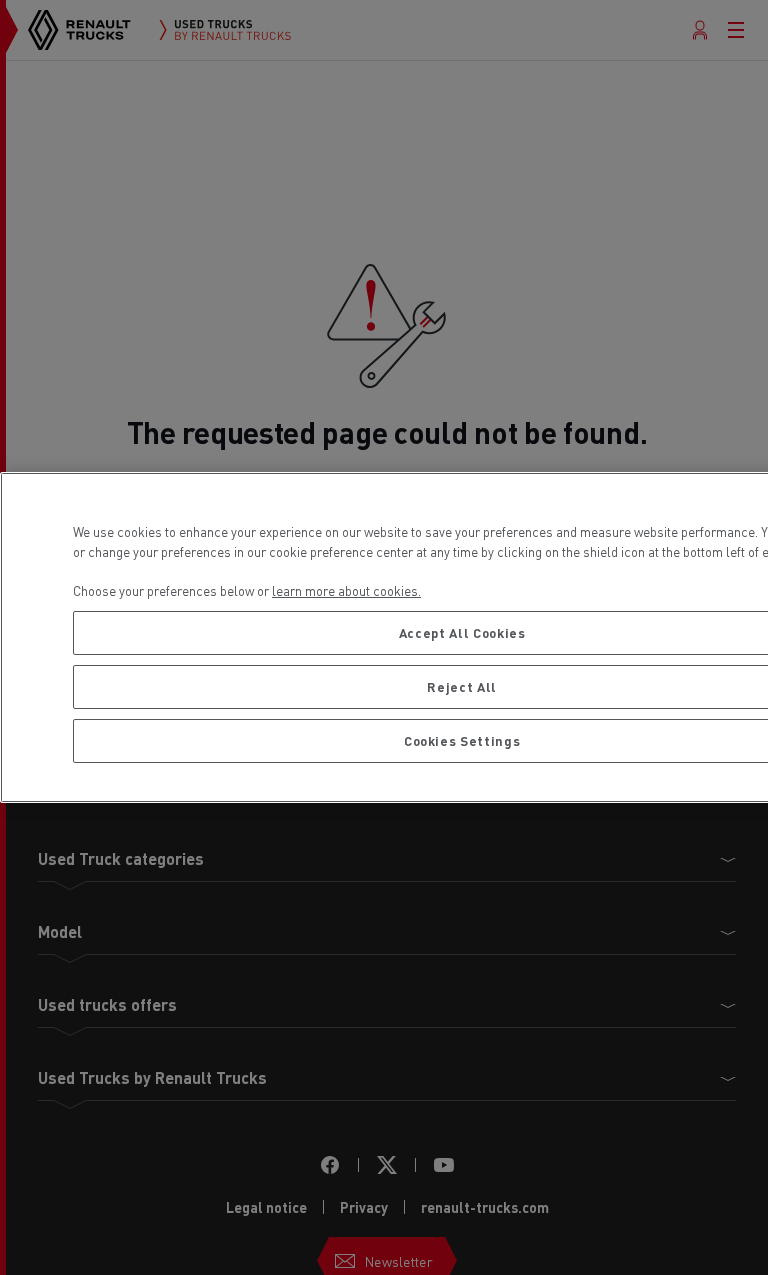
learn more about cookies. (346, 590)
